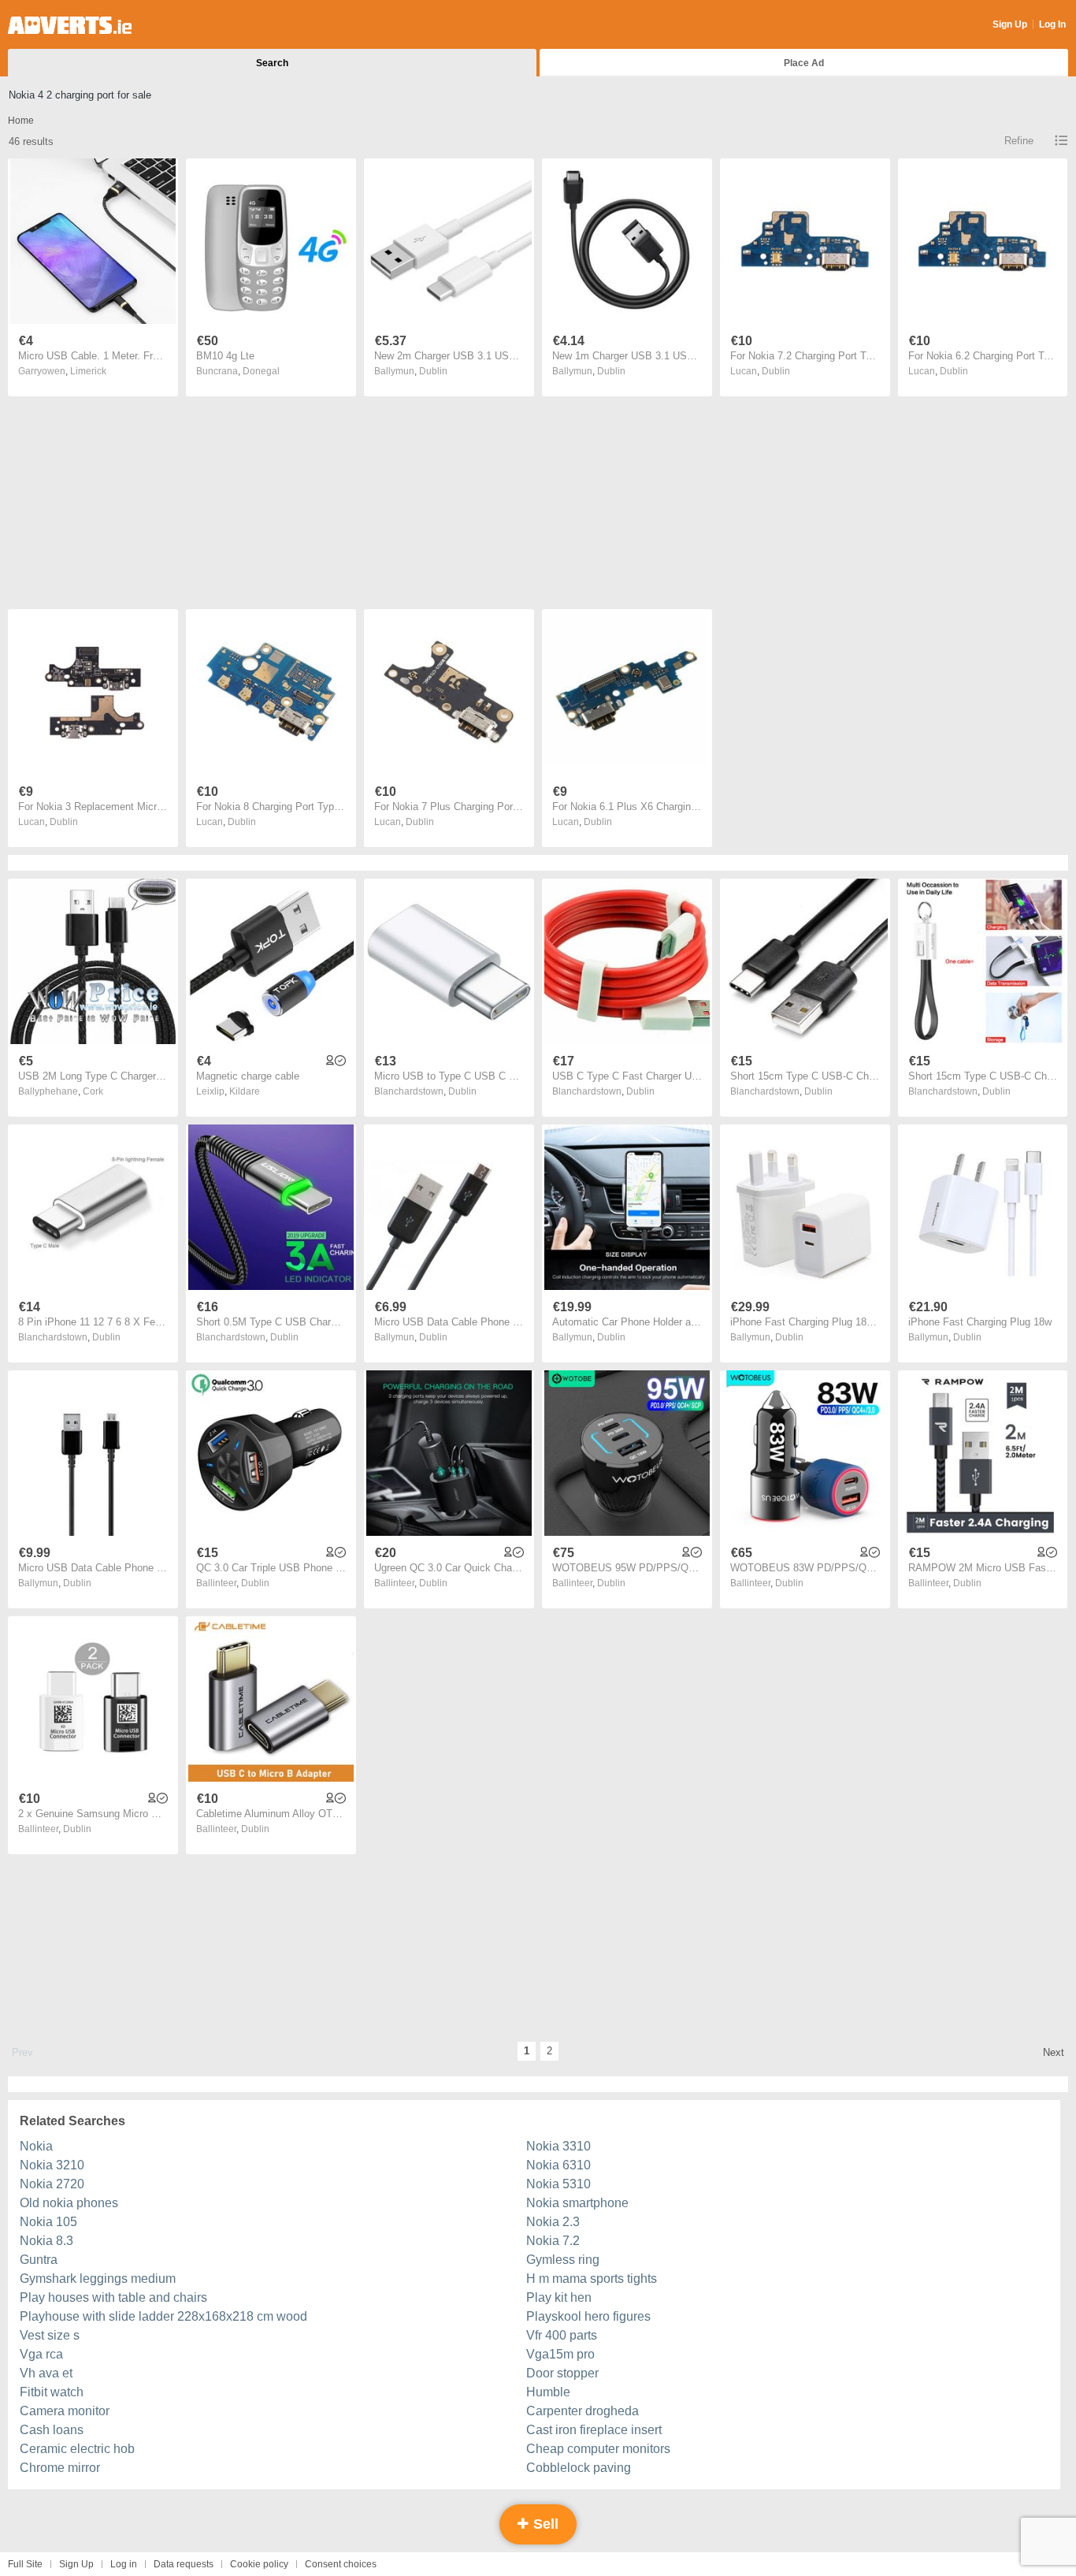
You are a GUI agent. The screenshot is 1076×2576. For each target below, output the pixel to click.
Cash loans (52, 2430)
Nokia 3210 (52, 2165)
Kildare (245, 1091)
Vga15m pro (560, 2354)
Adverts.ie (70, 25)
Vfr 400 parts (562, 2335)
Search (272, 63)
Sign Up (1010, 24)
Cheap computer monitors (598, 2449)
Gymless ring (563, 2260)
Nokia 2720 (52, 2184)
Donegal (261, 371)
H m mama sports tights (592, 2279)
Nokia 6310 (558, 2165)
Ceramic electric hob (77, 2449)
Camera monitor (65, 2411)
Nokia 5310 (558, 2184)
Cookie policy (259, 2564)
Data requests (184, 2564)
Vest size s (50, 2335)
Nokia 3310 (558, 2146)
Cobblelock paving (579, 2468)
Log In (1052, 24)
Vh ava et (46, 2373)
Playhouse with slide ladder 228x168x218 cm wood (163, 2316)
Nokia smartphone (577, 2203)
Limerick (88, 371)
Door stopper (562, 2373)
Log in (124, 2564)
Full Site (25, 2564)
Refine (1019, 141)
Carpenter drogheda (583, 2411)
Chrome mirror (60, 2468)
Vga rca (41, 2354)
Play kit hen (559, 2297)
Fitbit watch (52, 2392)
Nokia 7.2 (553, 2241)
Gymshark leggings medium (98, 2279)
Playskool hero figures (588, 2316)
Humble (548, 2392)
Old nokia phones (69, 2203)
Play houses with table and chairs (113, 2297)
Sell (544, 2524)
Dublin (433, 371)
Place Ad (804, 63)
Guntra (39, 2260)
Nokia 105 (48, 2222)
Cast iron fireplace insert (594, 2430)
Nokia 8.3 (46, 2241)
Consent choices (341, 2564)
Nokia (36, 2146)
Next (1054, 2052)
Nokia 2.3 (553, 2222)
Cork (93, 1091)
